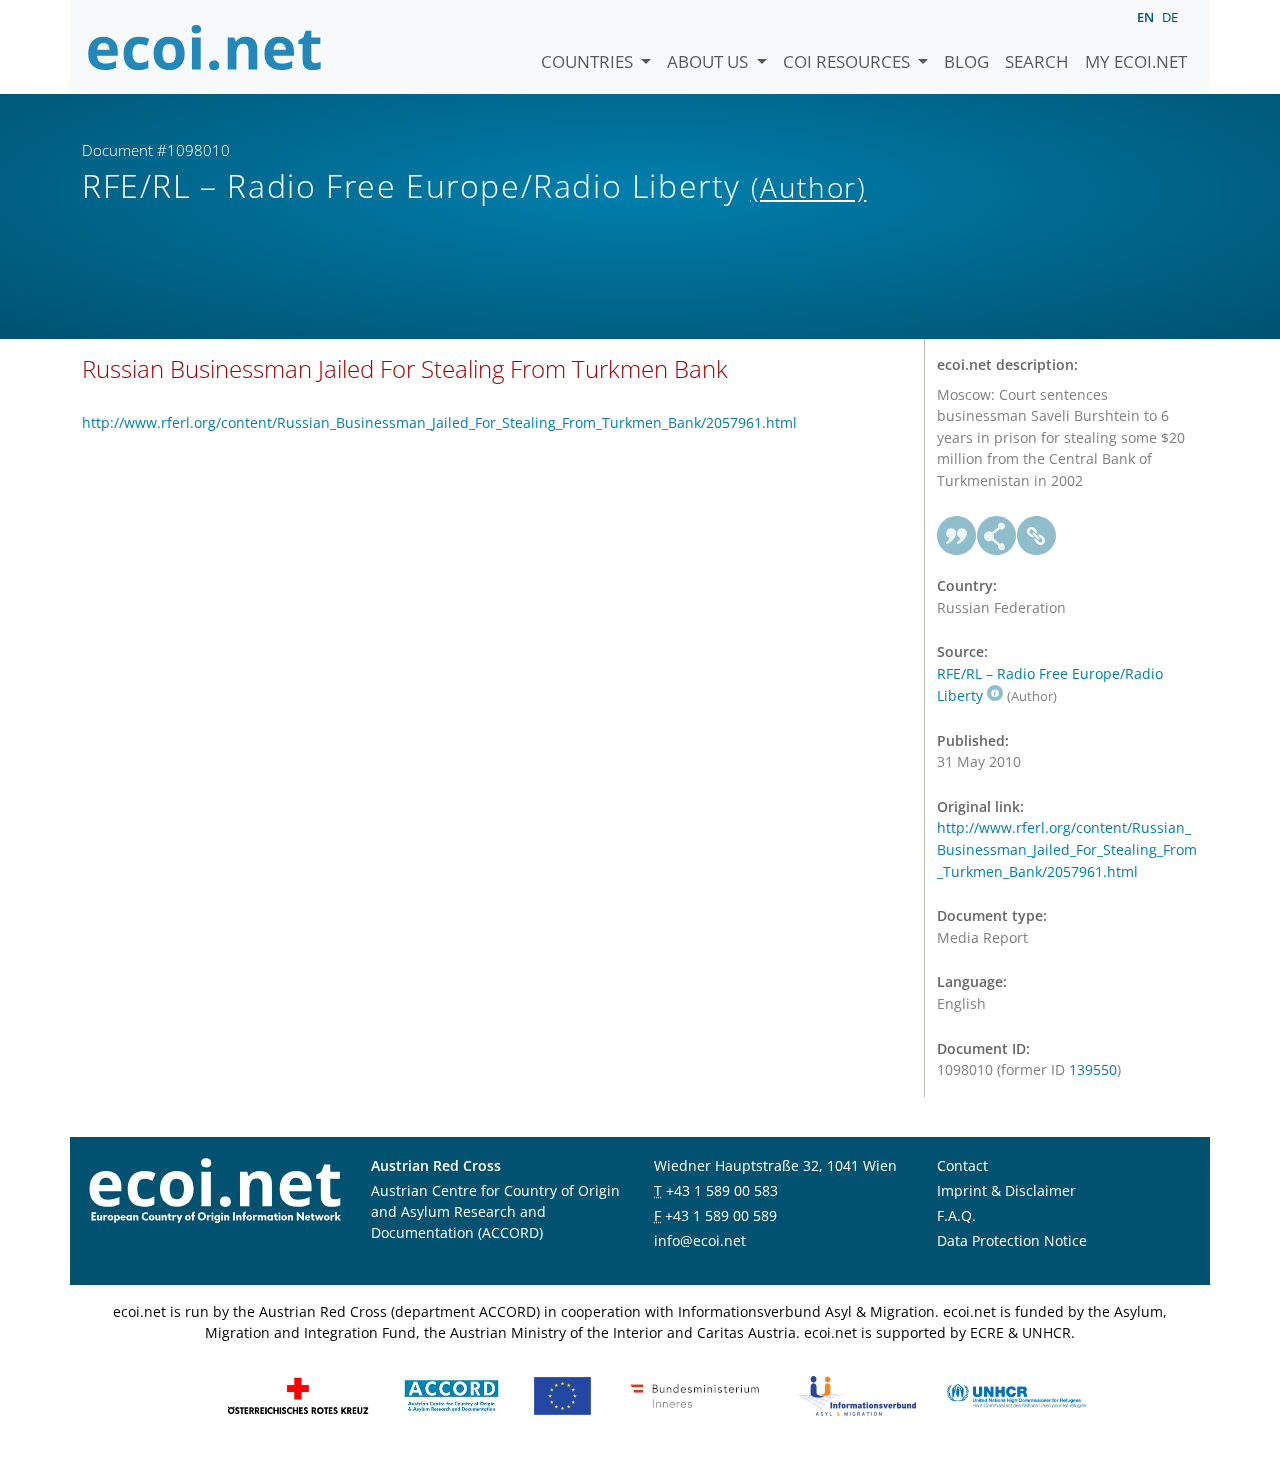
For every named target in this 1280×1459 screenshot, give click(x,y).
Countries (589, 61)
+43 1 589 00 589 (721, 1215)
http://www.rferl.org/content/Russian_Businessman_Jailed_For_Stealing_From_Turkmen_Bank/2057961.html (439, 422)
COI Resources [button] (848, 61)
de (1170, 17)
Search (1037, 61)
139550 (1093, 1069)
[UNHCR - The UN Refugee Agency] (1016, 1394)
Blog (966, 61)
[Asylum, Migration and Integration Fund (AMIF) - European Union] (562, 1394)
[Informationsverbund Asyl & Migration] (857, 1394)
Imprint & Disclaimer (1006, 1190)
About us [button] (709, 61)
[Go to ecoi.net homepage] (205, 47)
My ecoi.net (1136, 61)
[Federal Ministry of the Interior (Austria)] (695, 1394)
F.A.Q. (956, 1215)
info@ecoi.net (700, 1240)
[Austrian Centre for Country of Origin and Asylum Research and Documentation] (451, 1394)
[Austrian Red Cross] (298, 1394)
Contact (962, 1165)
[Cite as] (957, 536)
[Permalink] (1037, 536)
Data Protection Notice (1012, 1240)
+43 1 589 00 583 (722, 1190)
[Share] (997, 536)
